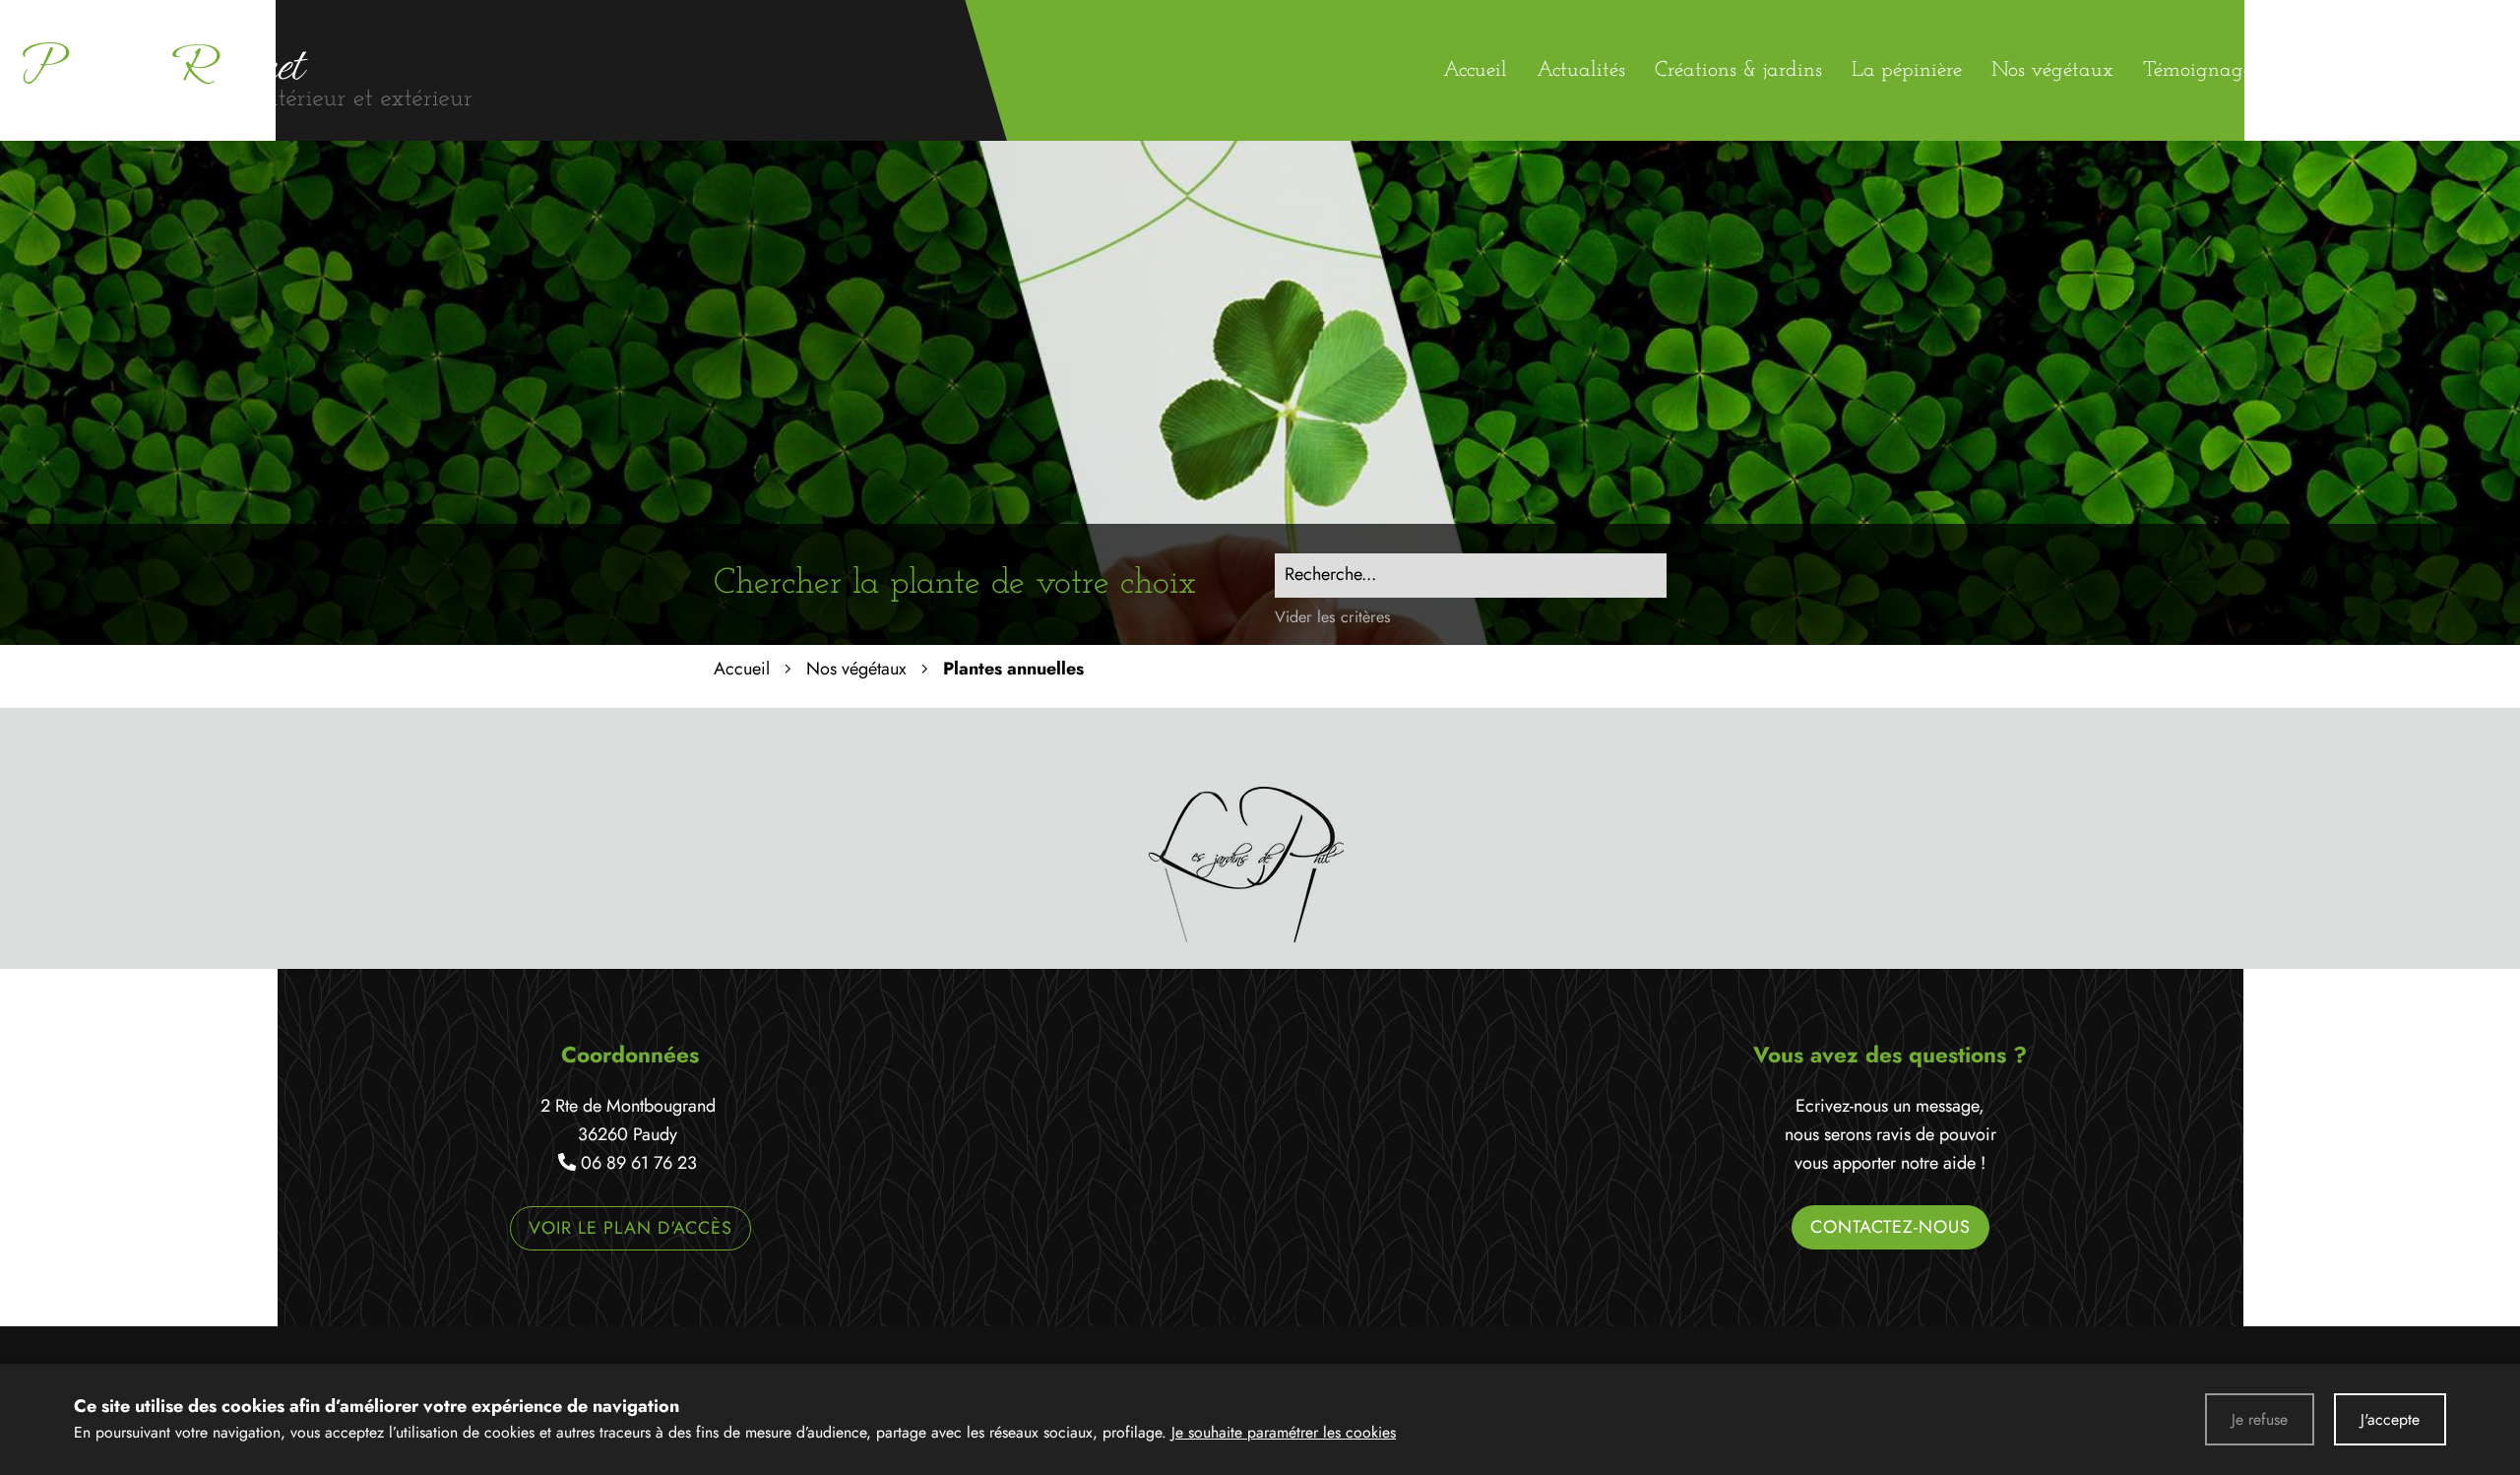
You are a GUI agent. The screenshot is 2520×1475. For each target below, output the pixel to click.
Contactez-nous (1890, 1227)
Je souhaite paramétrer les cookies (1284, 1432)
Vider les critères (1333, 617)
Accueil (742, 669)
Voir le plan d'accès (630, 1228)
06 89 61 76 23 (639, 1163)
